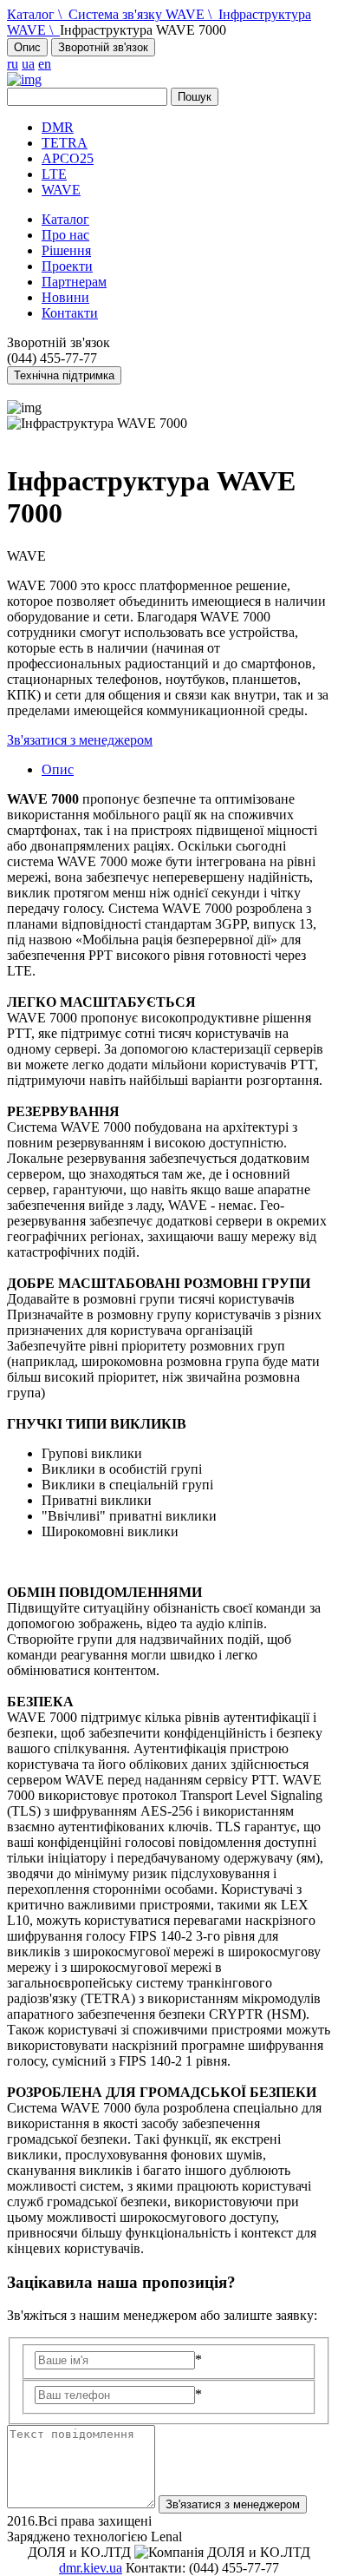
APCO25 (68, 158)
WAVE (61, 190)
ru (13, 64)
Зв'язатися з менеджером (80, 740)
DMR (58, 127)
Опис (27, 47)
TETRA (65, 143)
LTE (54, 174)
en (45, 64)
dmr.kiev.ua (91, 2568)
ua (28, 64)
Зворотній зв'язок (103, 47)
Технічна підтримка (64, 375)
